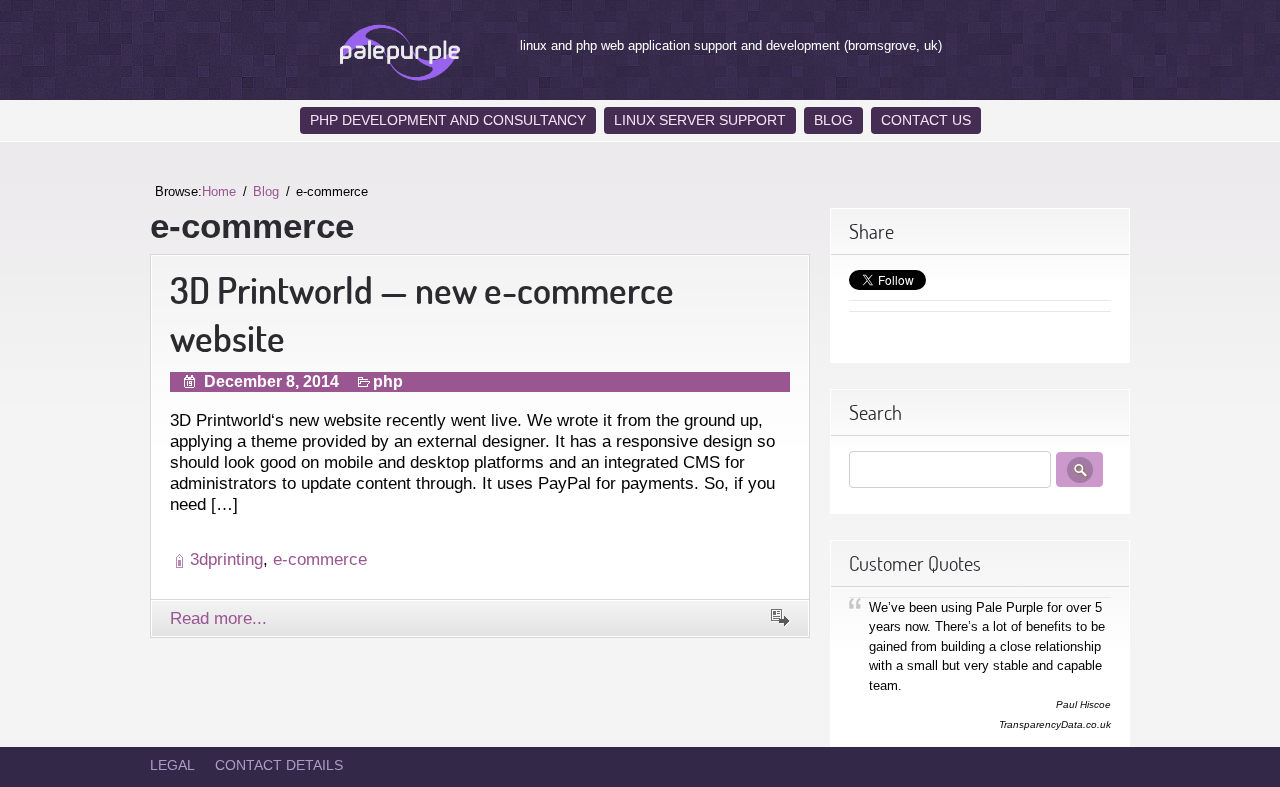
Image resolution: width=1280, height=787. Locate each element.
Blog (833, 120)
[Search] (1079, 469)
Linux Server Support (700, 120)
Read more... (218, 618)
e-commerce (320, 559)
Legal (172, 765)
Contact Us (926, 120)
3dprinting (226, 559)
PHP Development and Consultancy (448, 120)
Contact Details (279, 765)
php (388, 381)
